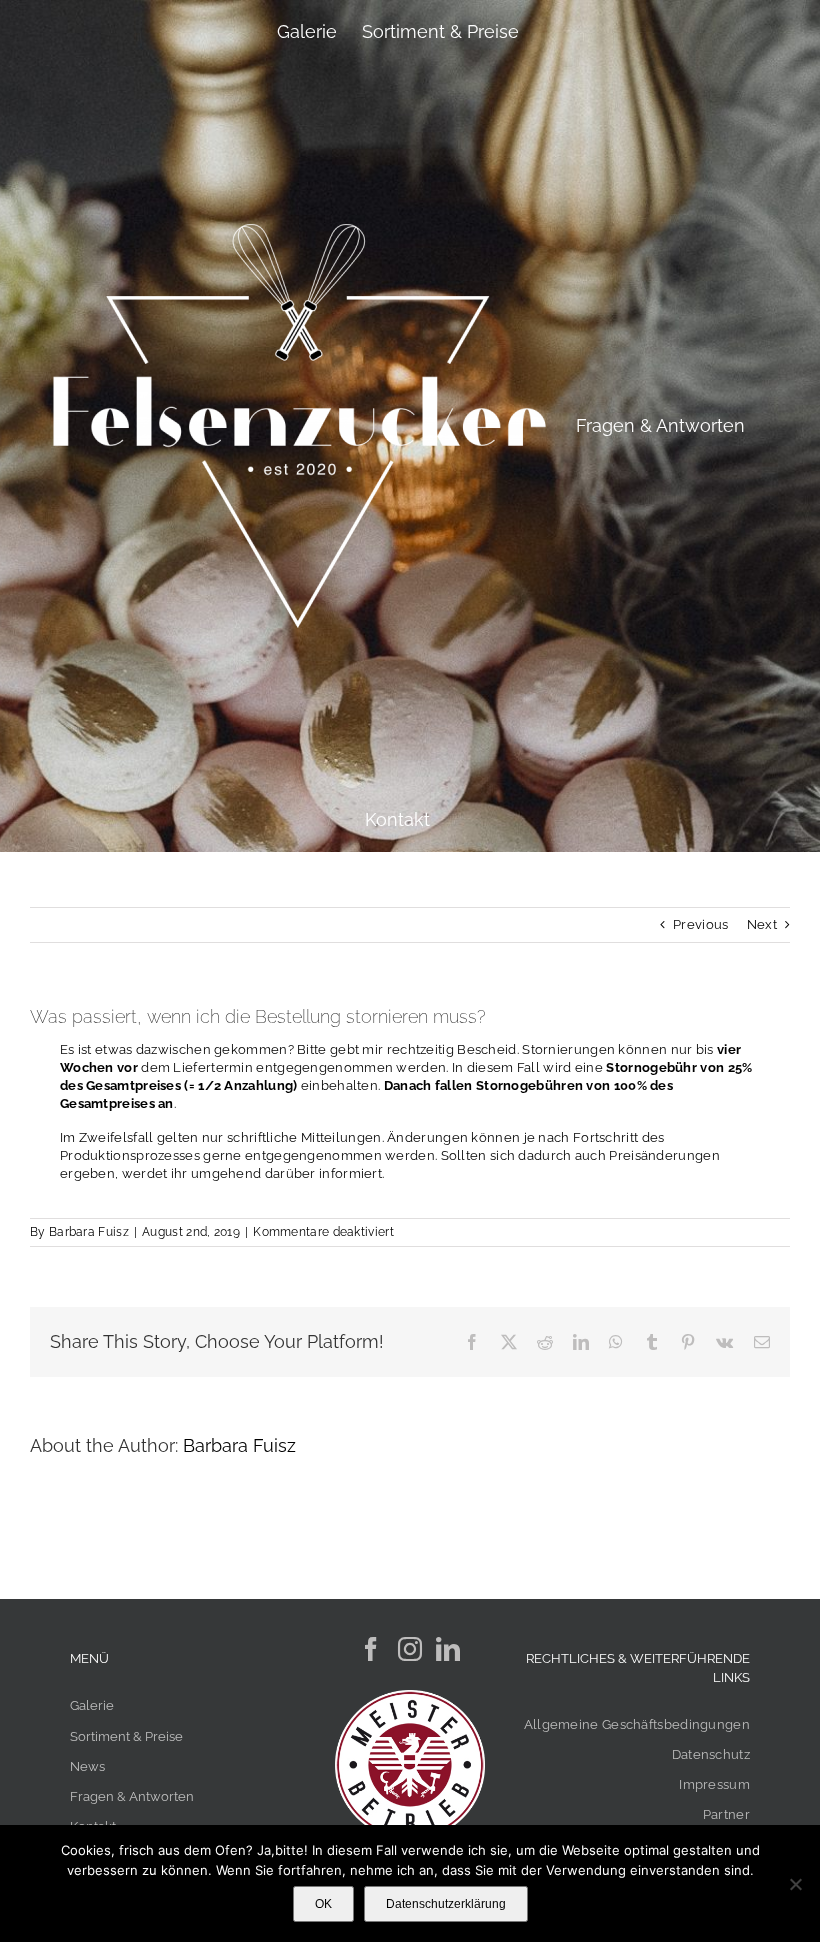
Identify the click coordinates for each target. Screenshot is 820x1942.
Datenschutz (711, 1754)
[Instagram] (410, 1649)
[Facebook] (371, 1649)
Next (762, 924)
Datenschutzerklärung (446, 1904)
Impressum (714, 1784)
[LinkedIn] (448, 1649)
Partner (726, 1814)
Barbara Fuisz (89, 1232)
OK (323, 1904)
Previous (700, 924)
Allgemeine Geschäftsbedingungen (637, 1724)
